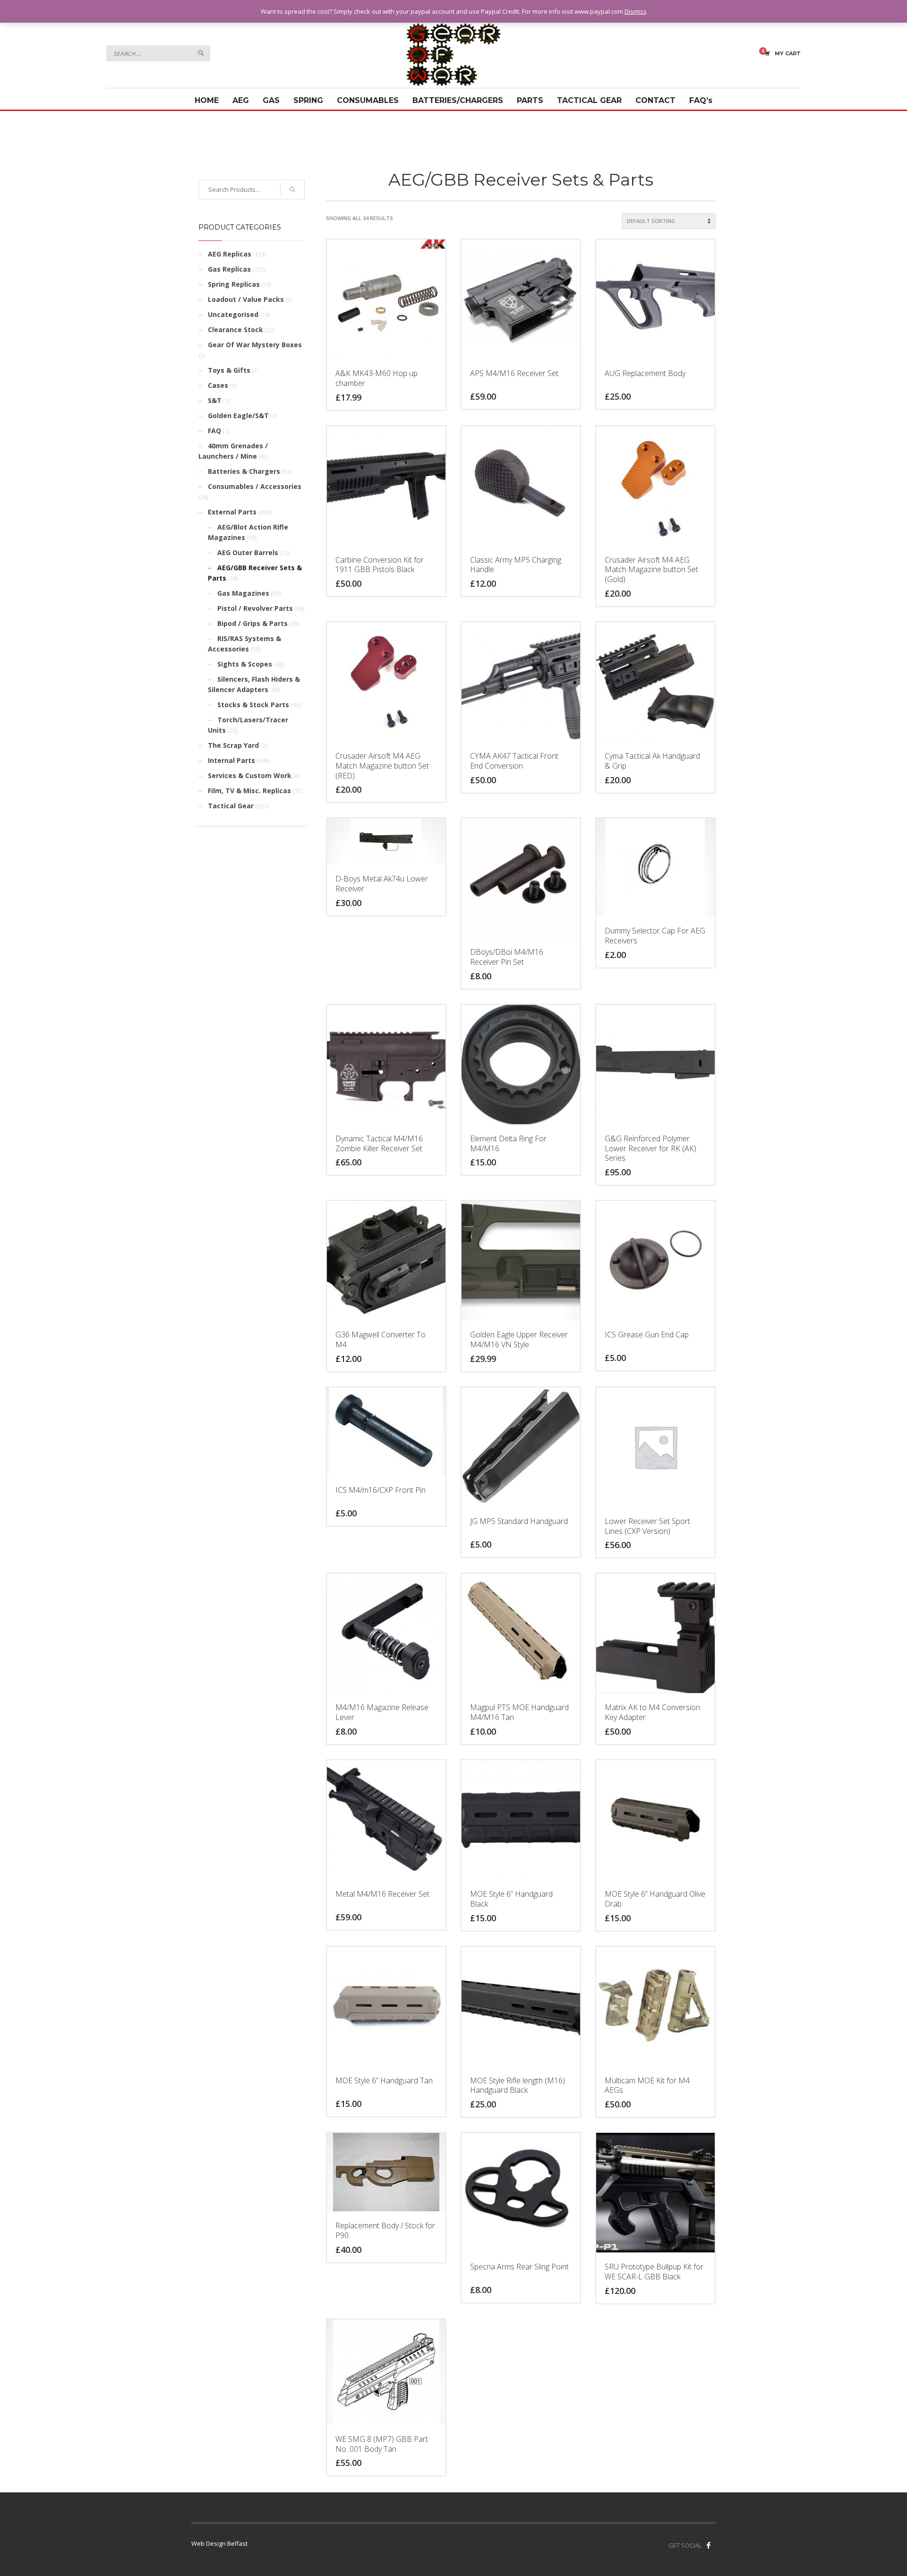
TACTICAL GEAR (589, 100)
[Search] (292, 189)
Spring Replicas (234, 284)
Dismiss (636, 11)
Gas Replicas (229, 269)
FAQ (214, 431)
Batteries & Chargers (244, 471)
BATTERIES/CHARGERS (458, 100)
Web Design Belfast (219, 2543)
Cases (218, 385)
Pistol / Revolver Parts (255, 608)
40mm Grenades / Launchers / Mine (233, 451)
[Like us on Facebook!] (709, 2545)
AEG (241, 100)
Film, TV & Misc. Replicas (249, 791)
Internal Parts (231, 760)
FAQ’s (701, 100)
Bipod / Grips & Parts (252, 623)
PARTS (530, 100)
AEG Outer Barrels (248, 552)
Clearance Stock (235, 329)
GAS (271, 100)
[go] (201, 53)
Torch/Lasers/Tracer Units (248, 725)
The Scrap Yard (233, 745)
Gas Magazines (243, 593)
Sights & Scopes (245, 664)
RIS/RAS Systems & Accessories (244, 644)
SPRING (308, 100)
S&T (215, 400)
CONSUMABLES (368, 100)
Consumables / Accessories (255, 486)
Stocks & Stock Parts (253, 705)
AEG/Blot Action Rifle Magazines (248, 532)
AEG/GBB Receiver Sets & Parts (255, 573)
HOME (207, 100)
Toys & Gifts (229, 370)
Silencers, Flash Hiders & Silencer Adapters (254, 684)
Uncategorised (233, 314)
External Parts (232, 512)
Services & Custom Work (250, 775)
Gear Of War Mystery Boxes (255, 345)
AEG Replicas (230, 254)
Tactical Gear (231, 806)
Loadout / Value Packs (246, 299)
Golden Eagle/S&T (238, 415)
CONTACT (655, 100)
